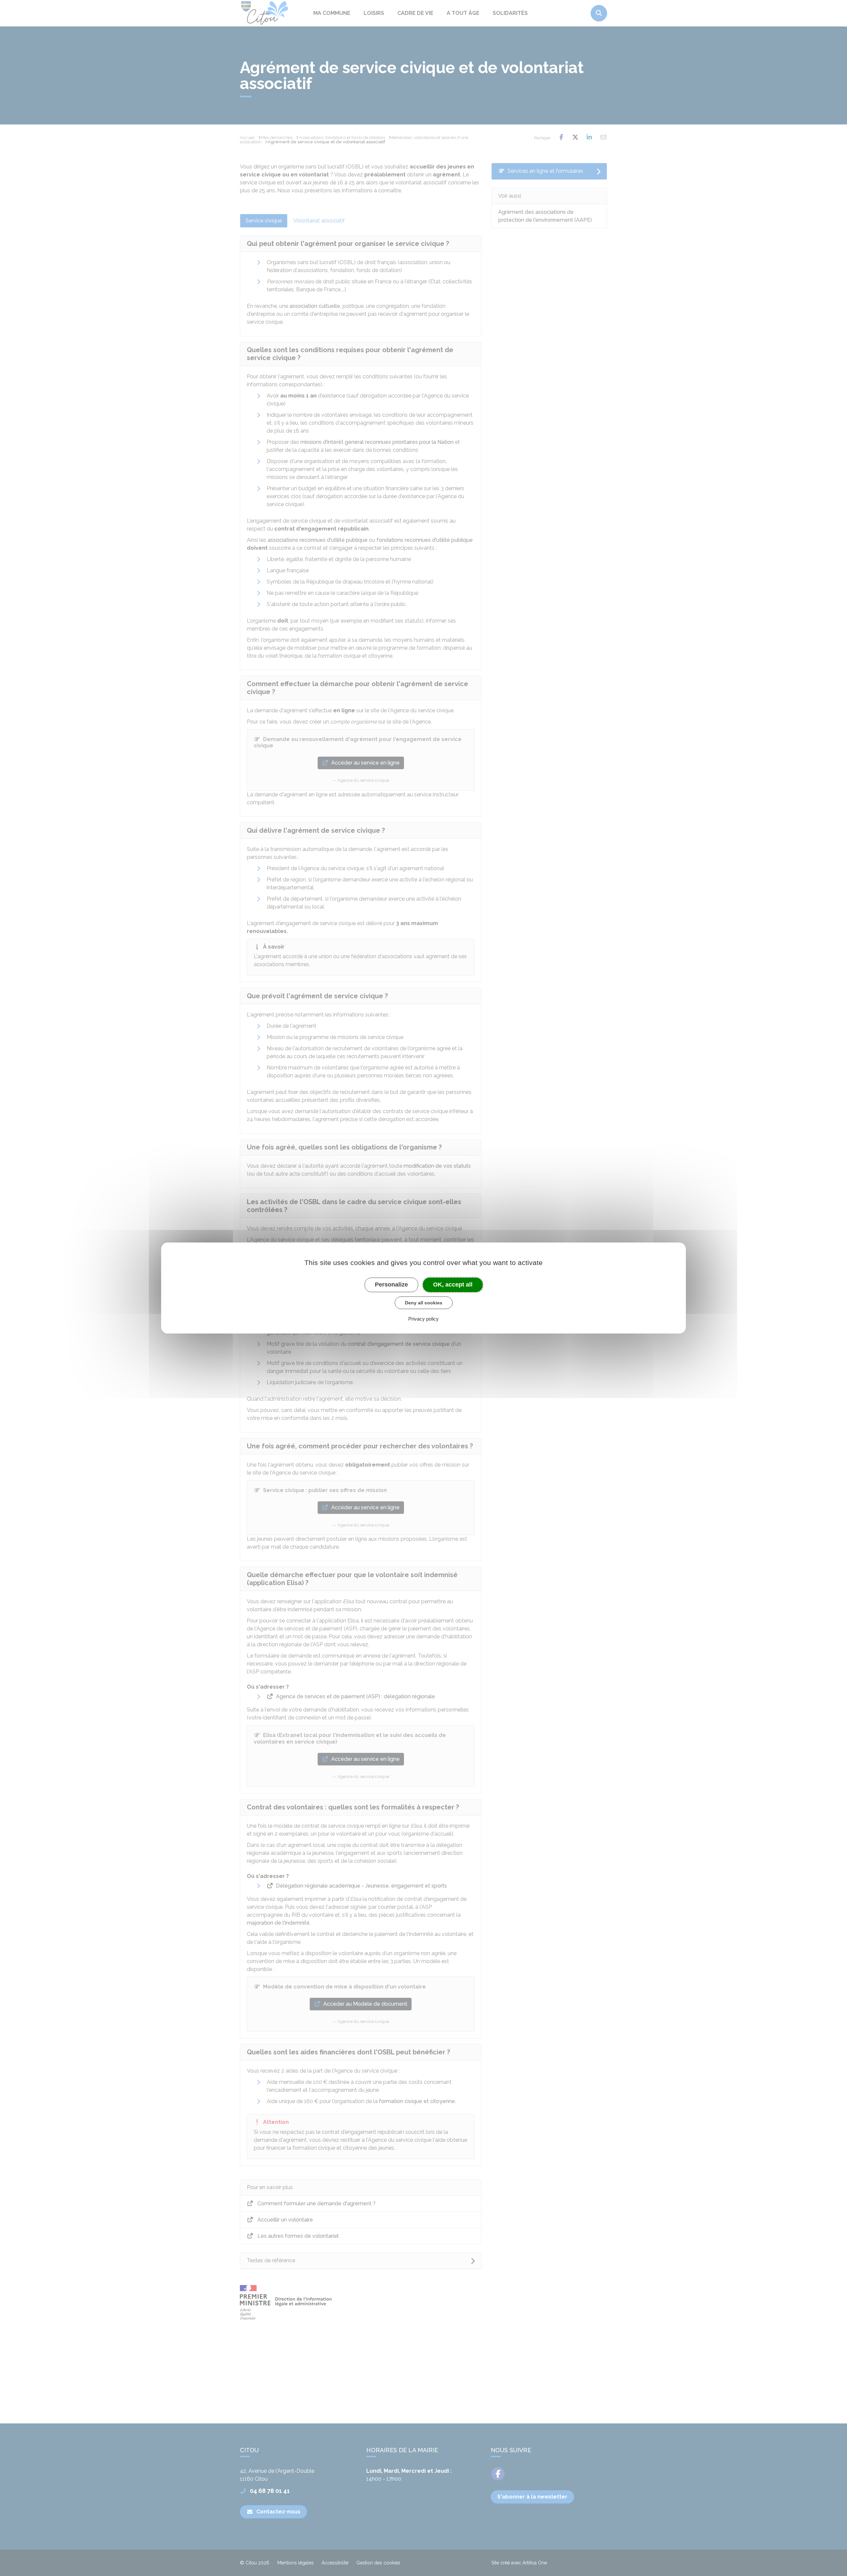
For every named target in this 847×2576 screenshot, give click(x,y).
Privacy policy (423, 1319)
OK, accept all (453, 1285)
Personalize (391, 1285)
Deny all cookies (424, 1303)
